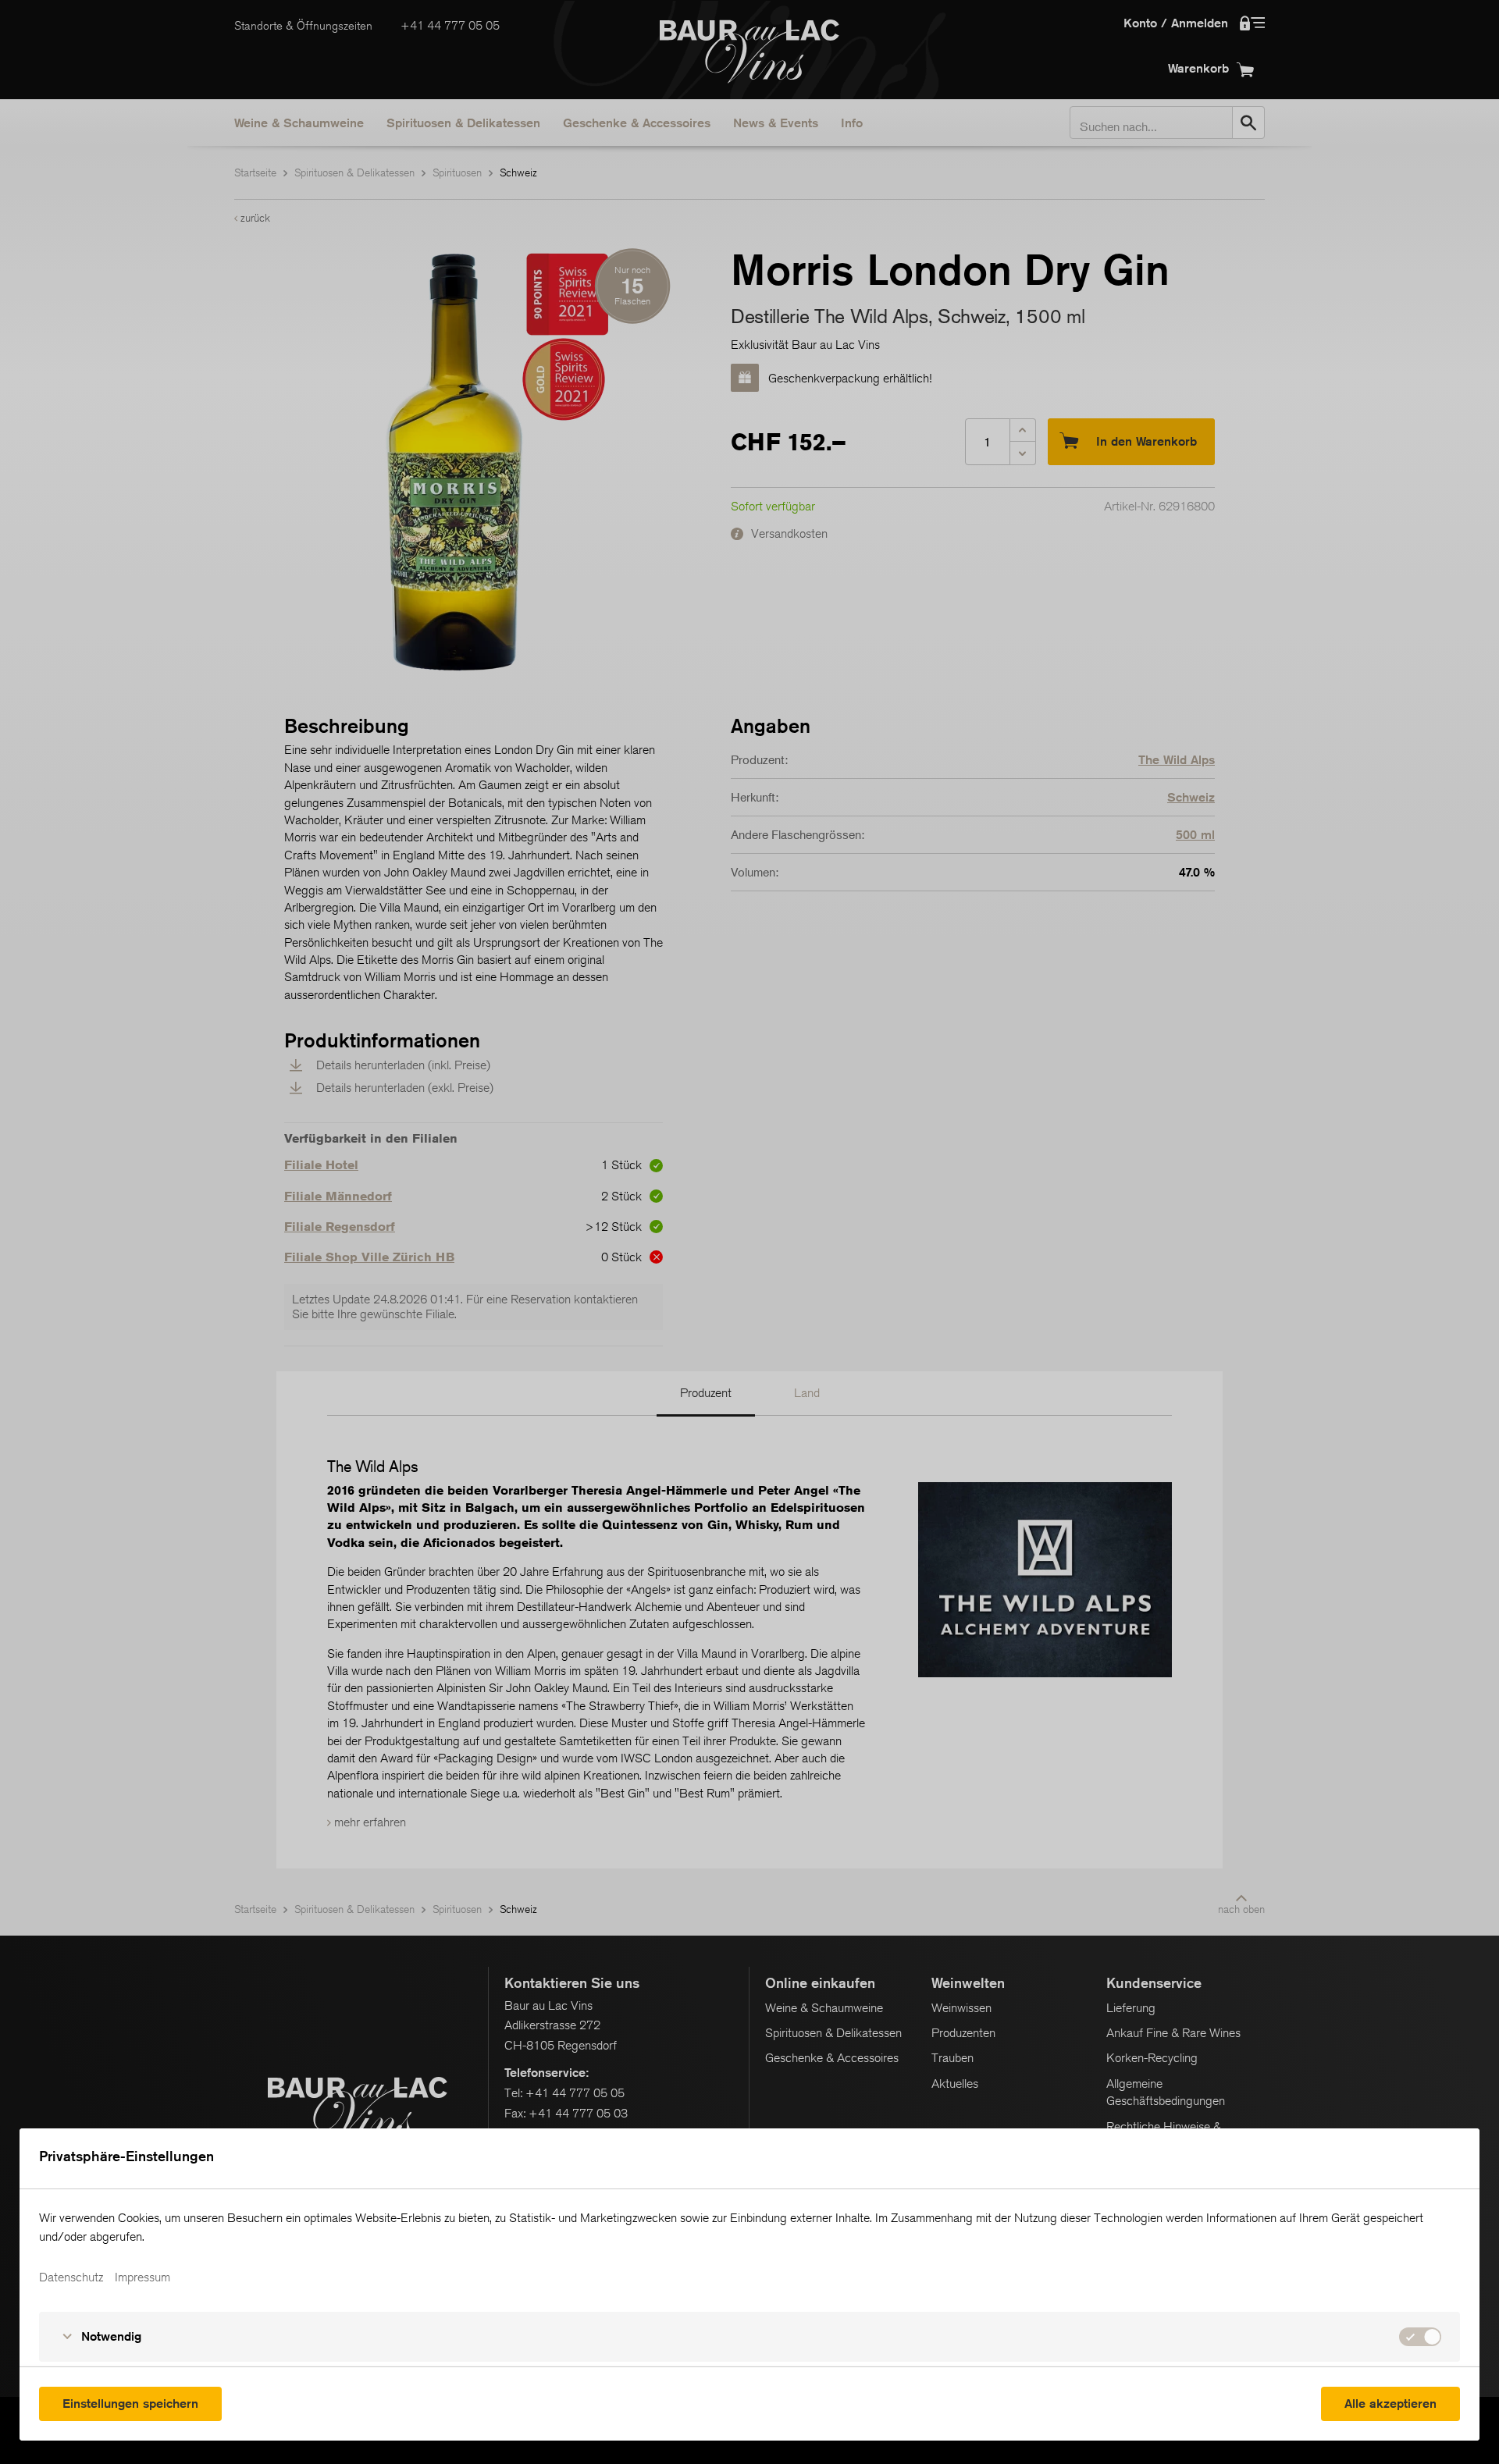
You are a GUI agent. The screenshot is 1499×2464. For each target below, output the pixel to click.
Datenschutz (71, 2277)
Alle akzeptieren (1390, 2404)
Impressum (142, 2277)
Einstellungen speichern (130, 2404)
